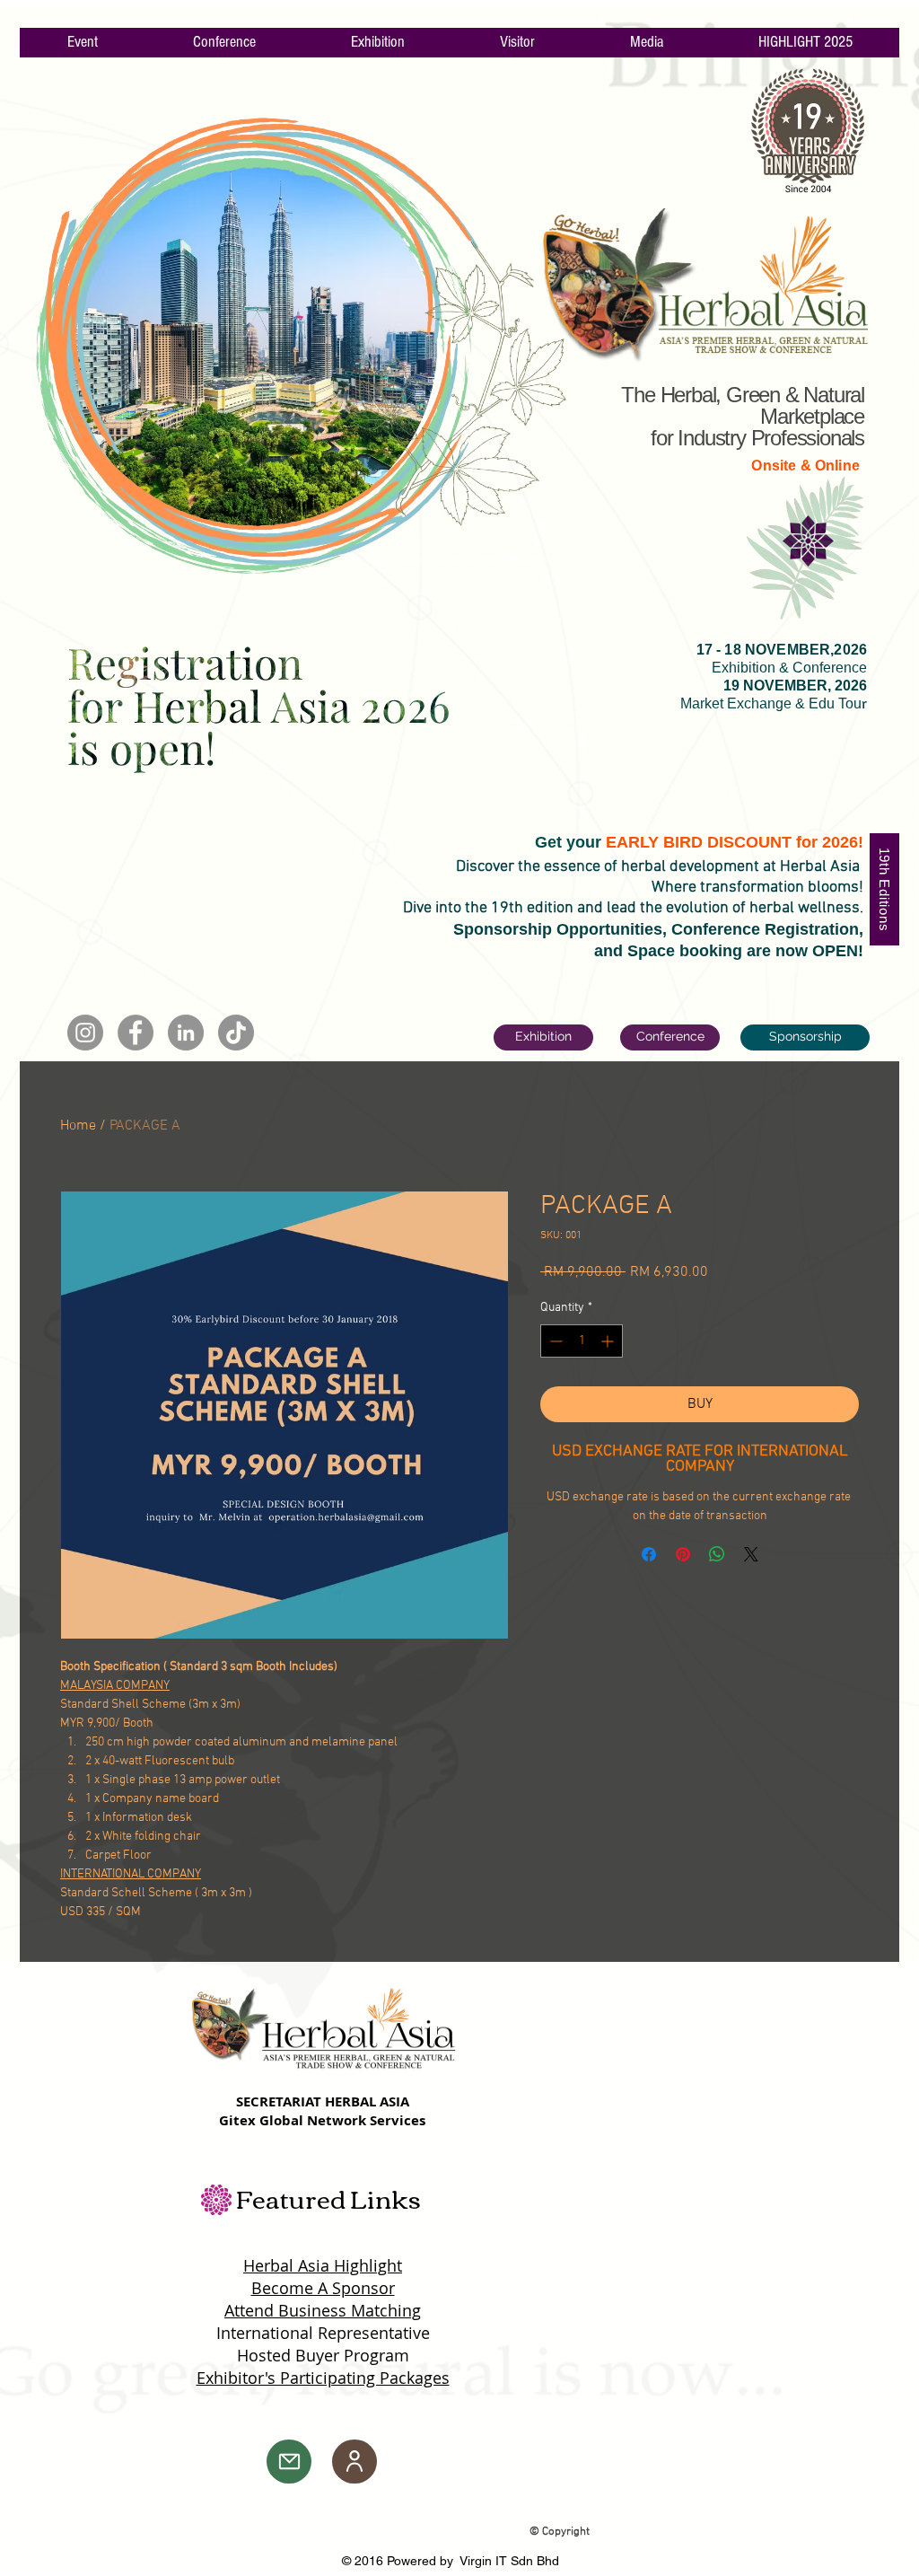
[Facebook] (136, 1033)
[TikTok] (236, 1033)
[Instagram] (85, 1033)
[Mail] (289, 2462)
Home (78, 1126)
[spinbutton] (582, 1341)
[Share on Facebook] (649, 1554)
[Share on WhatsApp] (717, 1554)
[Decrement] (554, 1341)
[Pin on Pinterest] (683, 1554)
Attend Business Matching (323, 2310)
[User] (354, 2462)
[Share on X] (751, 1554)
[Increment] (609, 1341)
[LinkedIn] (186, 1033)
